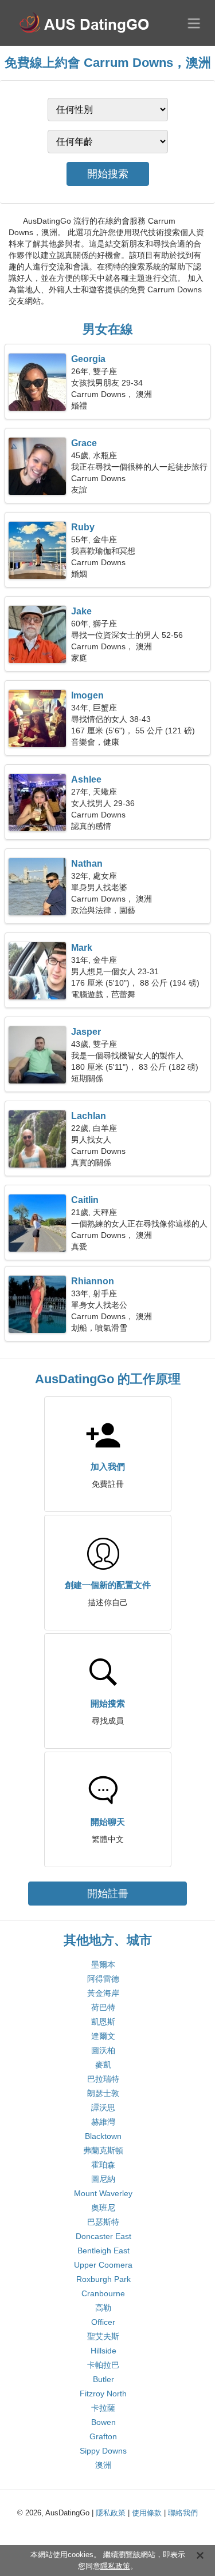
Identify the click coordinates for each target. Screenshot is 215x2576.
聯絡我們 (183, 2513)
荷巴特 (103, 2007)
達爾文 (103, 2036)
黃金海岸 (103, 1993)
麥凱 (103, 2065)
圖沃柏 (103, 2050)
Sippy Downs (103, 2451)
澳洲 (103, 2465)
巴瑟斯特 (103, 2222)
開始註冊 (108, 1894)
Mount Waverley (103, 2193)
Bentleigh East (103, 2250)
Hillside (103, 2351)
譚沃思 (103, 2107)
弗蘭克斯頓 (103, 2150)
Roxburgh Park (103, 2279)
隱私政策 (111, 2513)
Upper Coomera (103, 2265)
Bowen (103, 2422)
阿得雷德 (103, 1979)
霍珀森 (103, 2165)
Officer (103, 2322)
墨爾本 (103, 1964)
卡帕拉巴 (103, 2365)
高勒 (103, 2308)
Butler (103, 2379)
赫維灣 (103, 2122)
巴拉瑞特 (103, 2079)
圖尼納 (103, 2179)
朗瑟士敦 (103, 2093)
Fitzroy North (103, 2394)
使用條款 (147, 2513)
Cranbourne (103, 2293)
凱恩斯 (103, 2022)
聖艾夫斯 (103, 2336)
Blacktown (103, 2136)
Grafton (103, 2436)
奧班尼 (103, 2208)
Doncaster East (103, 2236)
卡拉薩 (103, 2408)
